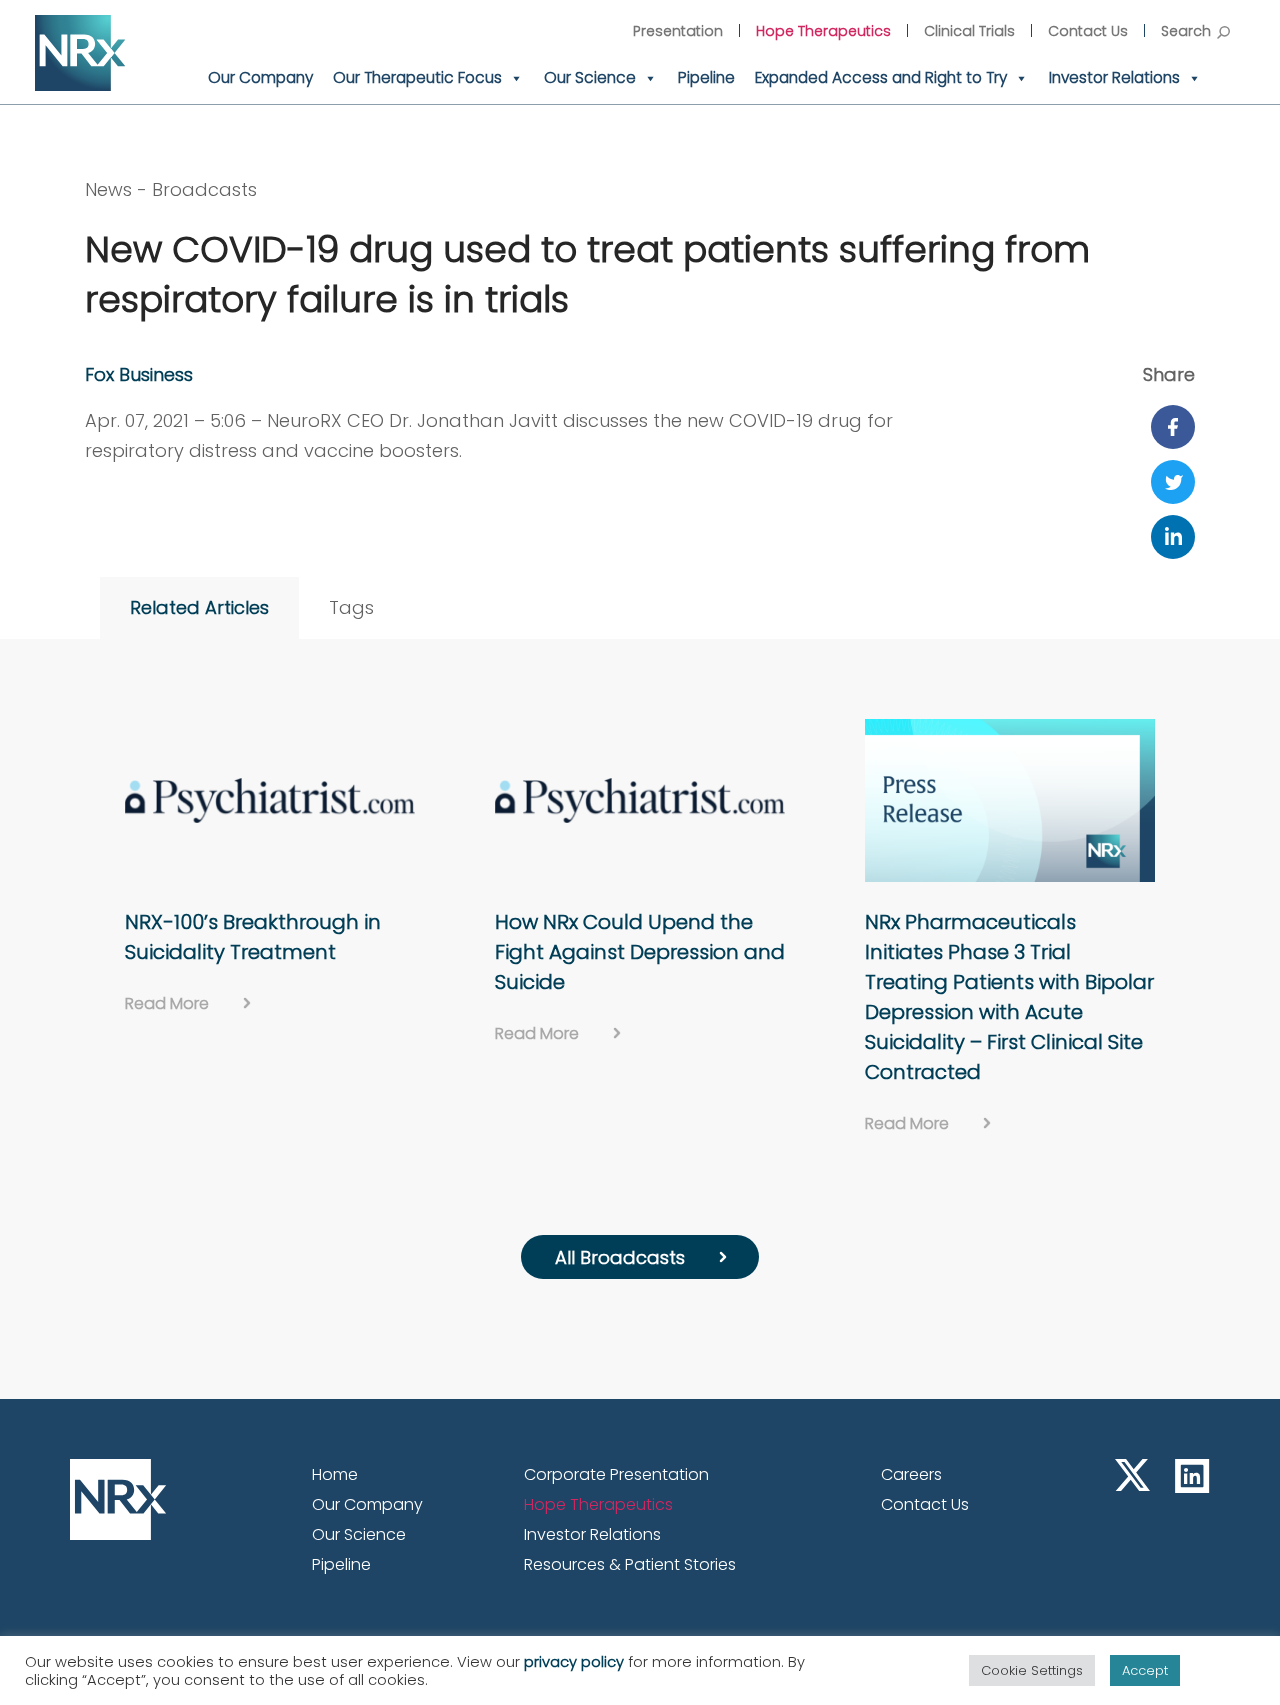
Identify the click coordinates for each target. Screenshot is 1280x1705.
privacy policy (574, 1662)
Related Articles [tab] (199, 607)
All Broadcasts (620, 1257)
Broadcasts (204, 189)
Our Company (260, 77)
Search (1186, 31)
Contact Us (1088, 31)
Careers (911, 1474)
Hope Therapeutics (823, 31)
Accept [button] (1145, 1670)
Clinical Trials (969, 31)
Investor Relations (1114, 77)
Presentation (678, 31)
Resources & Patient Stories (630, 1564)
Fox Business (139, 374)
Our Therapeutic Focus (417, 77)
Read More (167, 1003)
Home (335, 1474)
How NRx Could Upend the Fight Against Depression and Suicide (640, 952)
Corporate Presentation (616, 1474)
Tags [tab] (351, 607)
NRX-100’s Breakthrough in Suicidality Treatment (253, 937)
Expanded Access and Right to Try (881, 77)
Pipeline (706, 77)
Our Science (590, 77)
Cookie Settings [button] (1032, 1670)
